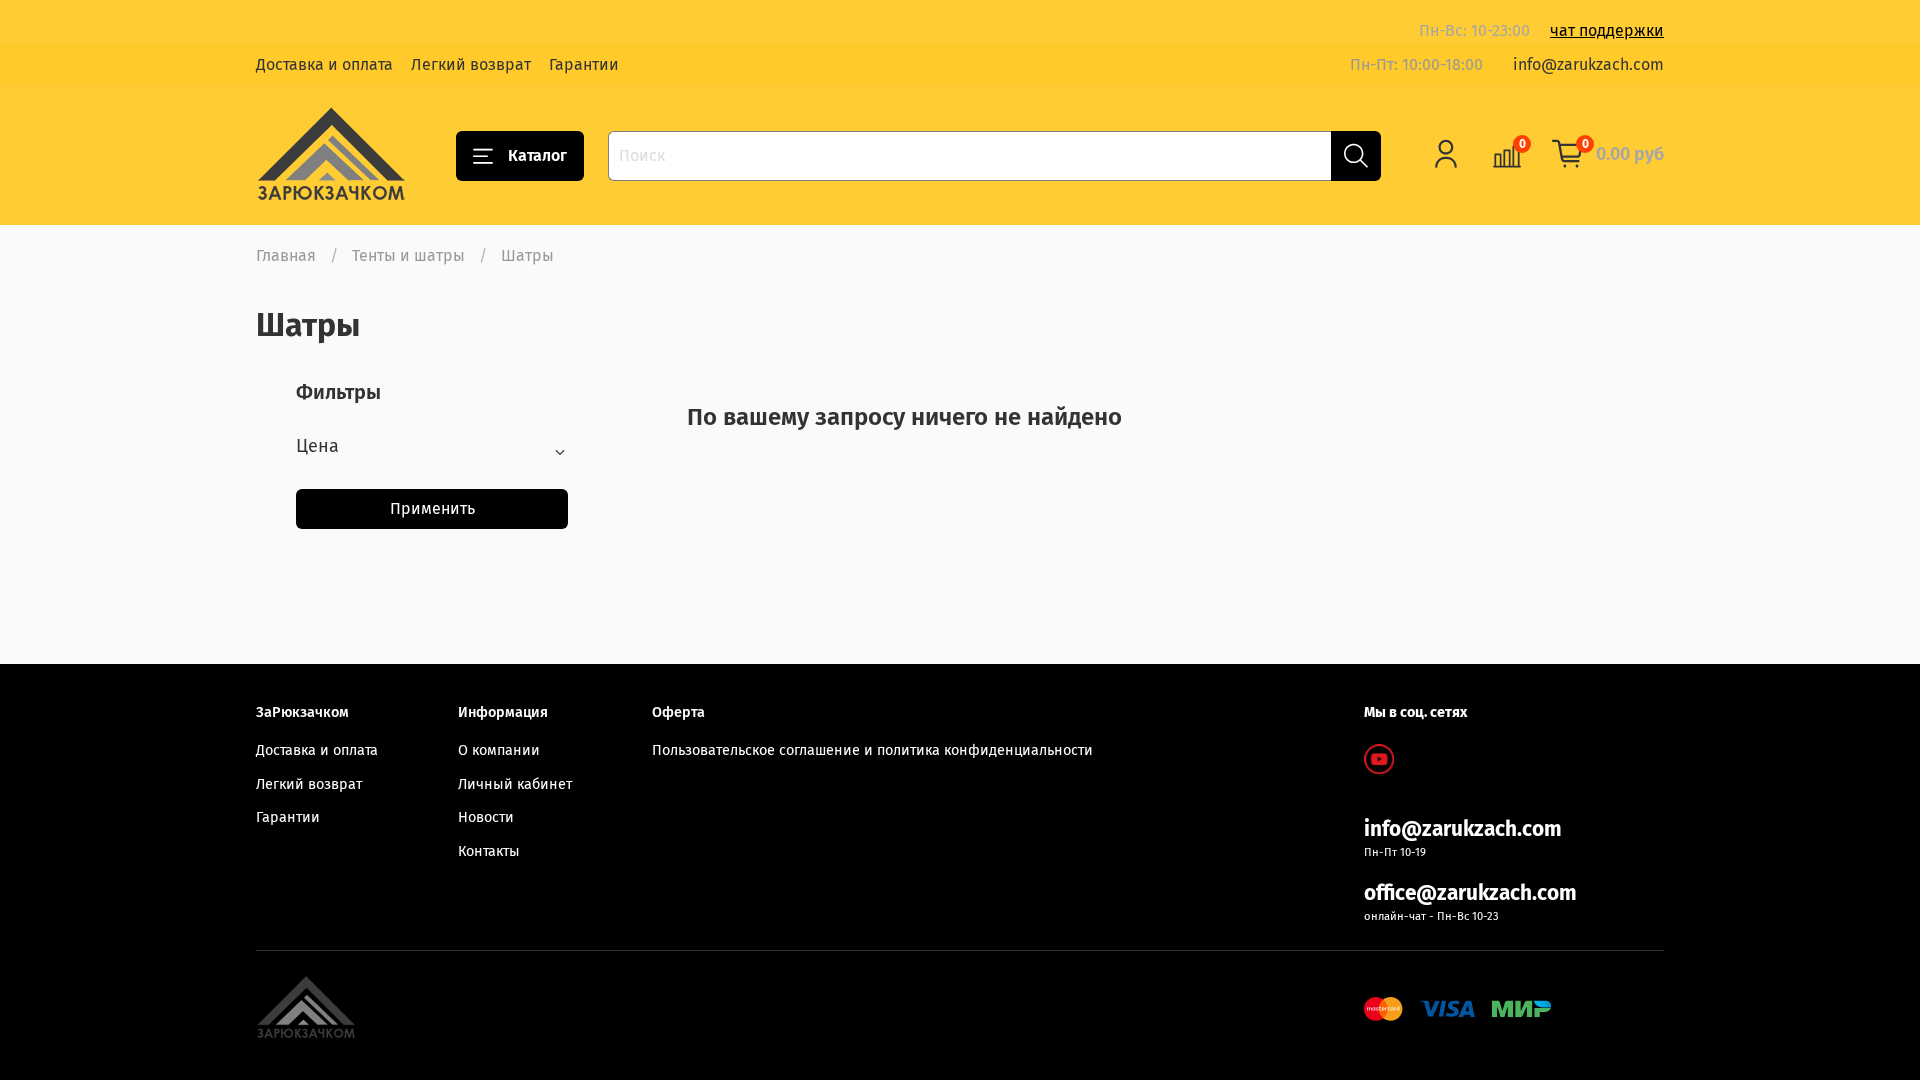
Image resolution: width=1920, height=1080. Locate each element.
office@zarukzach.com (1470, 893)
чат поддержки (1607, 30)
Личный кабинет (515, 784)
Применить (432, 508)
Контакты (489, 851)
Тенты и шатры (408, 255)
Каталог (537, 155)
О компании (499, 750)
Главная (286, 255)
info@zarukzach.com (1588, 64)
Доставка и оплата (324, 64)
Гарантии (584, 64)
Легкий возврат (471, 64)
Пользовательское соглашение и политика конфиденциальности (872, 750)
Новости (486, 817)
